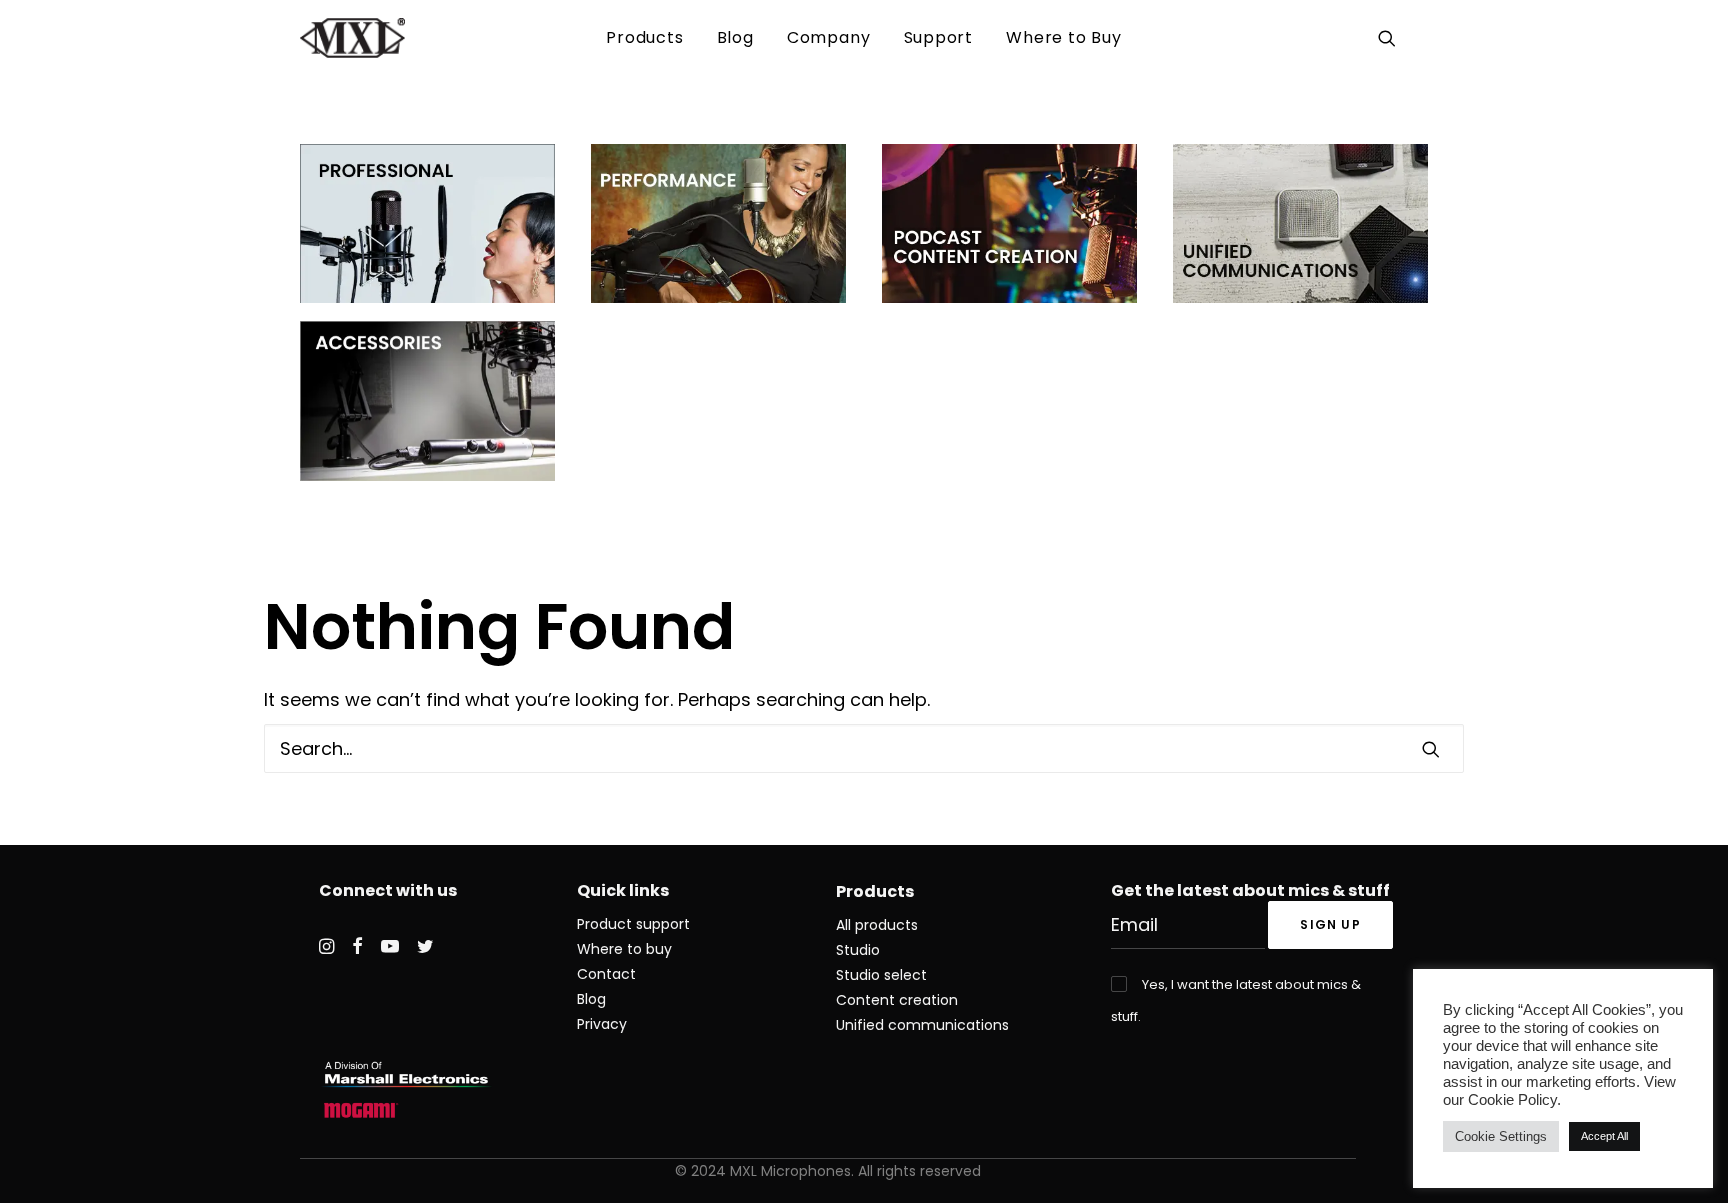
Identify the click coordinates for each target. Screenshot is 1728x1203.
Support (939, 37)
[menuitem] (644, 38)
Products (644, 37)
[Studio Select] (427, 223)
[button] (1390, 38)
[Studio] (718, 223)
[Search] (864, 748)
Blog (735, 37)
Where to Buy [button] (1064, 37)
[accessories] (427, 400)
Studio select (881, 975)
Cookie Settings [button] (1501, 1136)
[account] (1415, 38)
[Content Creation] (1009, 223)
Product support (633, 924)
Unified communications (922, 1025)
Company (829, 37)
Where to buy (624, 949)
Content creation (897, 1000)
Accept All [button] (1604, 1136)
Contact (606, 974)
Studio (858, 950)
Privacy (602, 1024)
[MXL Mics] (352, 38)
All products (877, 925)
